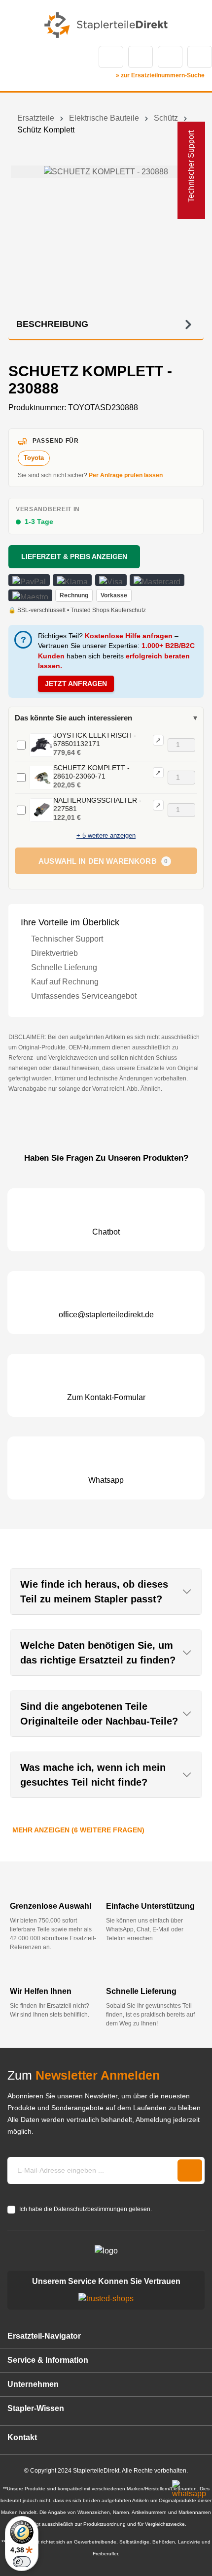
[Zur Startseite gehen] (106, 25)
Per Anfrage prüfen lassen (126, 475)
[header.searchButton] (111, 57)
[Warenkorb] (200, 57)
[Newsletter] (190, 2170)
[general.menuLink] (14, 57)
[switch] (22, 2562)
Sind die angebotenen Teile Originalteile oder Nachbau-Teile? (99, 1714)
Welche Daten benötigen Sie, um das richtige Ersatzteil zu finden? (98, 1653)
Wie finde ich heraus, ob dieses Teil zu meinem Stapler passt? (94, 1592)
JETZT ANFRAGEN (76, 684)
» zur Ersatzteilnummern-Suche (160, 75)
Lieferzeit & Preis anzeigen (74, 556)
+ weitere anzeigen (106, 835)
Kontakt (141, 57)
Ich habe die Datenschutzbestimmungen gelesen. (86, 2209)
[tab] (106, 325)
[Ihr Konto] (170, 57)
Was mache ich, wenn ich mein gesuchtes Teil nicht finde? (93, 1775)
